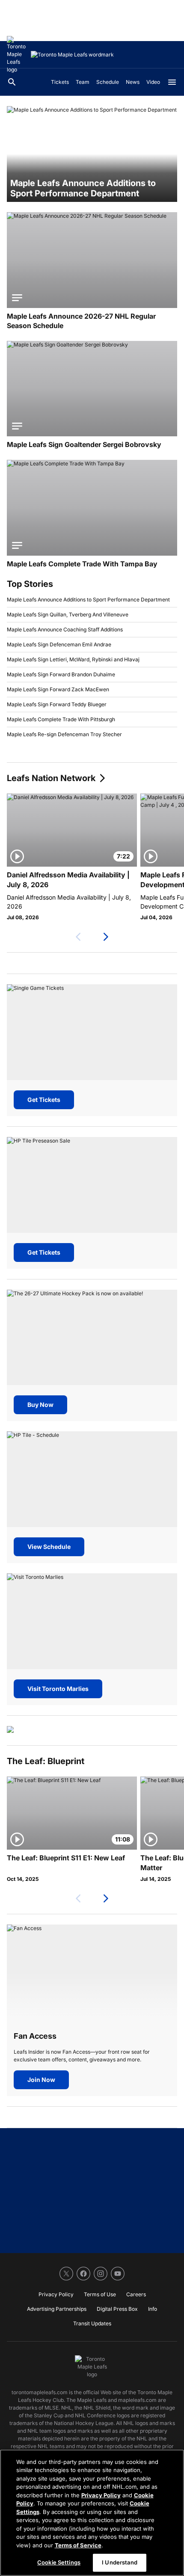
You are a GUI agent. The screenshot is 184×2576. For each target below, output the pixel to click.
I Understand (120, 2562)
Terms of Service (78, 2545)
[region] (92, 2513)
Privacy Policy (101, 2495)
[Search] (12, 82)
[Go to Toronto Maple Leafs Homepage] (17, 55)
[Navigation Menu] (172, 82)
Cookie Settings (59, 2562)
